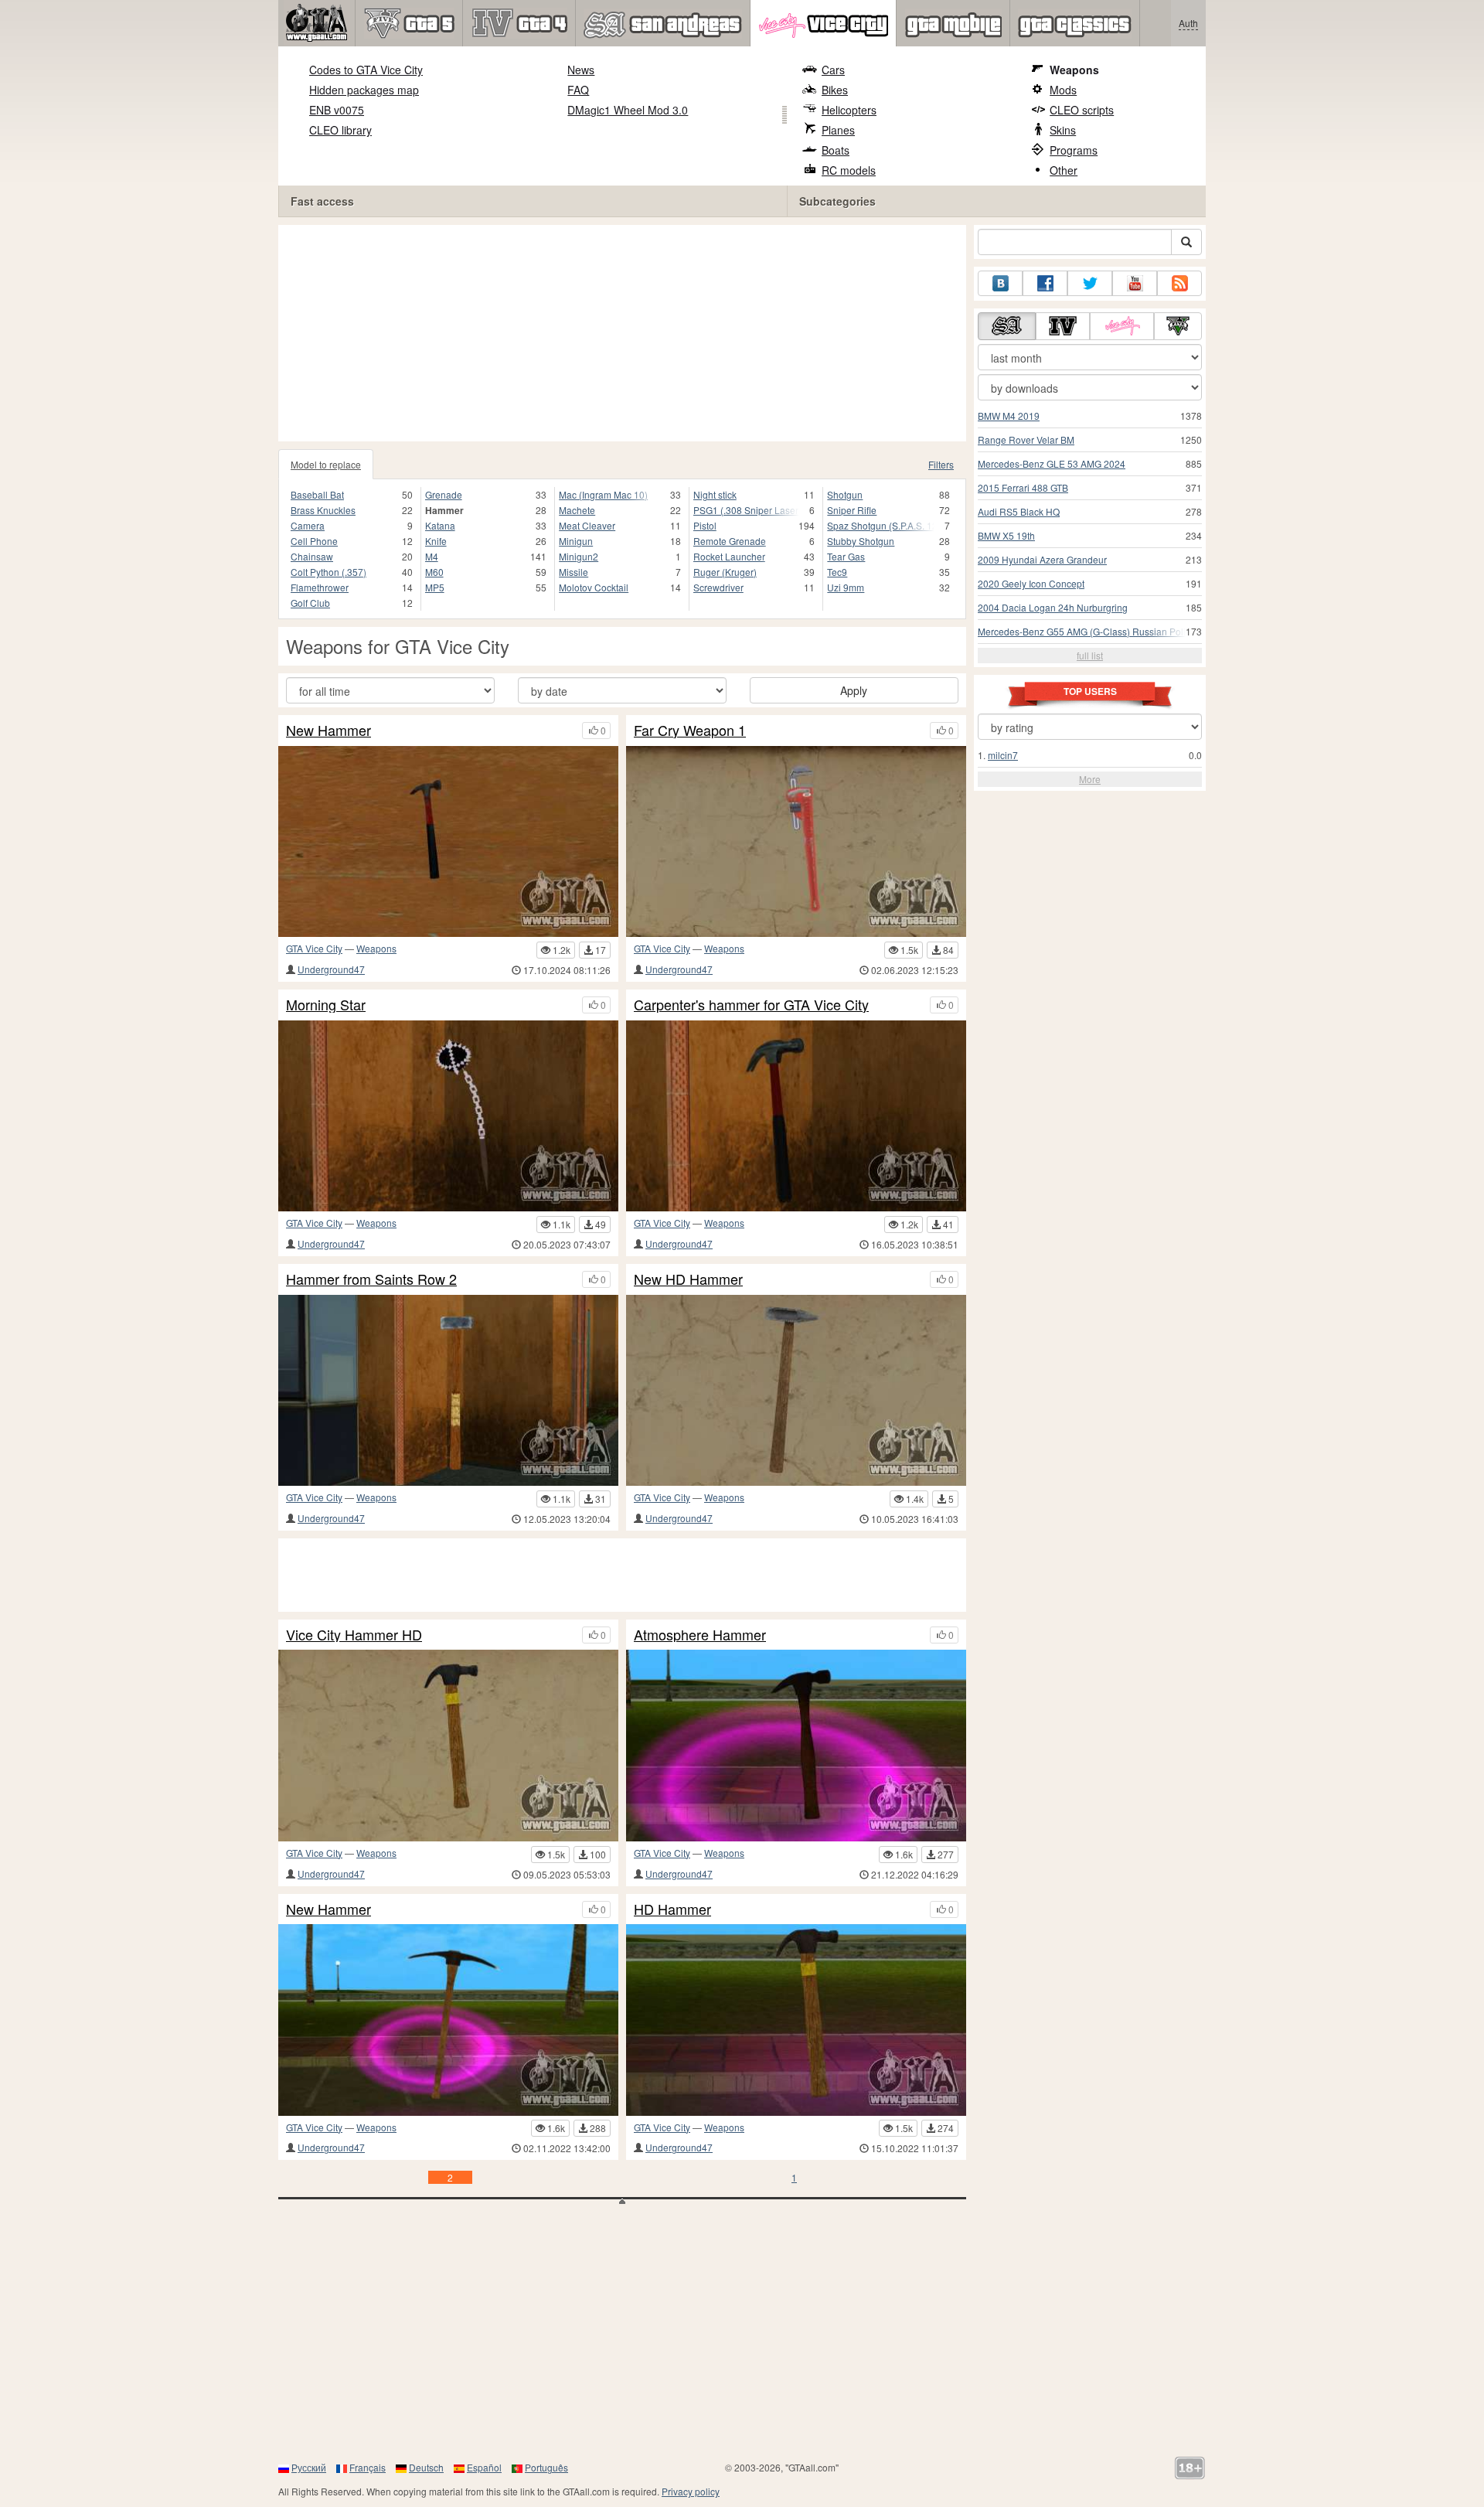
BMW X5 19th (1006, 535)
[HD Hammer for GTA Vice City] (796, 2020)
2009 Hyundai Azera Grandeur (1042, 559)
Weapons (1074, 70)
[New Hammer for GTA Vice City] (448, 841)
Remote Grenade (730, 541)
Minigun (576, 541)
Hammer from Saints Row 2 (371, 1279)
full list (1090, 655)
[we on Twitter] (1090, 283)
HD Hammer (672, 1909)
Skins (1063, 130)
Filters (941, 464)
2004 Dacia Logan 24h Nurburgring (1053, 607)
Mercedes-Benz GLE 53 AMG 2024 (1052, 463)
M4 (432, 556)
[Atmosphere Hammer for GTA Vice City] (796, 1745)
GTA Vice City (314, 948)
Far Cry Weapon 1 (690, 731)
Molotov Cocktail (594, 587)
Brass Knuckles (323, 510)
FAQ (578, 90)
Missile (574, 572)
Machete (577, 510)
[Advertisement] (622, 333)
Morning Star (326, 1005)
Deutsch (426, 2467)
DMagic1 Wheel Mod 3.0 (628, 110)
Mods (1063, 90)
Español (484, 2467)
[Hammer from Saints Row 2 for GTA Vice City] (448, 1390)
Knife (436, 541)
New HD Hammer (688, 1279)
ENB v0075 (337, 110)
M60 (434, 572)
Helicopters (849, 110)
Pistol (705, 525)
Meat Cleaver (587, 525)
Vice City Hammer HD (354, 1635)
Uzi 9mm (846, 587)
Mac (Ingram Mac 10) (603, 494)
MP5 (435, 587)
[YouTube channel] (1135, 283)
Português (546, 2467)
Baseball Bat (317, 494)
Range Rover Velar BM (1026, 439)
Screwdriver (718, 587)
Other (1064, 170)
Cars (833, 70)
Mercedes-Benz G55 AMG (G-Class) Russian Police (1087, 631)
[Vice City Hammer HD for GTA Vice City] (448, 1745)
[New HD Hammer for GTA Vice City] (796, 1390)
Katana (440, 525)
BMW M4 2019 (1009, 416)
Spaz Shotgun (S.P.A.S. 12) (881, 525)
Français (368, 2467)
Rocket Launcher (729, 556)
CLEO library (340, 130)
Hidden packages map (364, 90)
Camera (308, 525)
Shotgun (845, 494)
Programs (1074, 150)
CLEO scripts (1082, 110)
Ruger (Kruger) (725, 572)
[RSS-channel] (1179, 283)
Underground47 (331, 969)
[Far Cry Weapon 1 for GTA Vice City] (796, 841)
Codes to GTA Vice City (366, 70)
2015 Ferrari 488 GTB (1023, 487)
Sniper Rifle (852, 510)
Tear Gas (846, 556)
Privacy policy (691, 2491)
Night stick (715, 494)
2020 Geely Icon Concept (1031, 583)
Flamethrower (320, 587)
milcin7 (1003, 755)
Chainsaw (312, 556)
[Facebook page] (1045, 283)
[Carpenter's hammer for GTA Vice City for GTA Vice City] (796, 1116)
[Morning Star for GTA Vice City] (448, 1116)
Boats (836, 150)
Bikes (835, 90)
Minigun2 (579, 556)
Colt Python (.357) (328, 572)
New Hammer (328, 731)
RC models (849, 170)
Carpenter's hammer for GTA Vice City (751, 1005)
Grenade (444, 494)
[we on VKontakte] (1000, 283)
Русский (309, 2467)
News (581, 70)
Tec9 (837, 572)
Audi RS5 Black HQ (1019, 511)
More (1090, 779)
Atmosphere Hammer (700, 1635)
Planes (838, 130)
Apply (854, 690)
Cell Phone (314, 541)
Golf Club (310, 603)
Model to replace (326, 464)
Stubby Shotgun (861, 541)
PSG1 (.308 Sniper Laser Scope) (747, 510)
